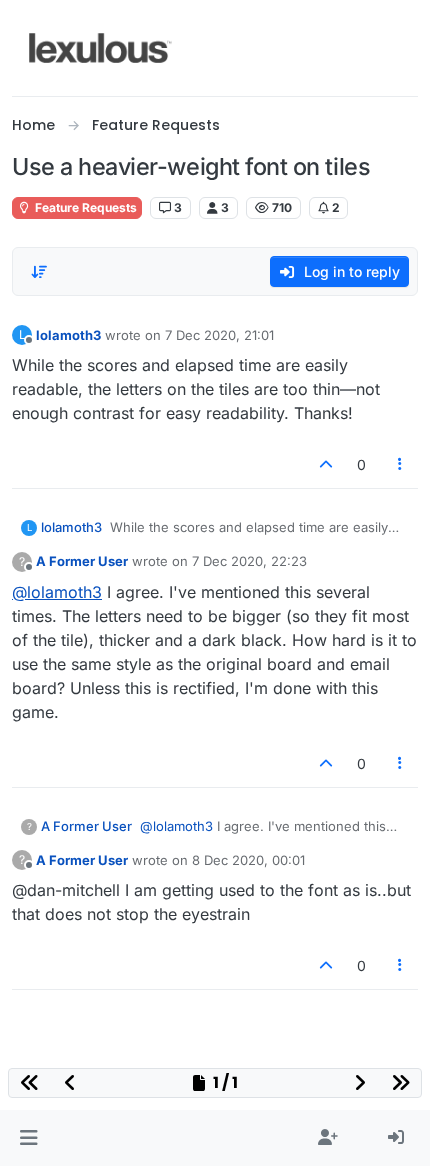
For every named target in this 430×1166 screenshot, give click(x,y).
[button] (28, 1138)
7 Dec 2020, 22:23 (249, 561)
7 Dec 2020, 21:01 (219, 335)
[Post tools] (401, 464)
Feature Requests (84, 207)
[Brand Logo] (100, 48)
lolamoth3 (68, 335)
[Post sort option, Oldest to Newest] (39, 272)
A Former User (82, 561)
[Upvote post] (326, 464)
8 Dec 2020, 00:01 (248, 860)
